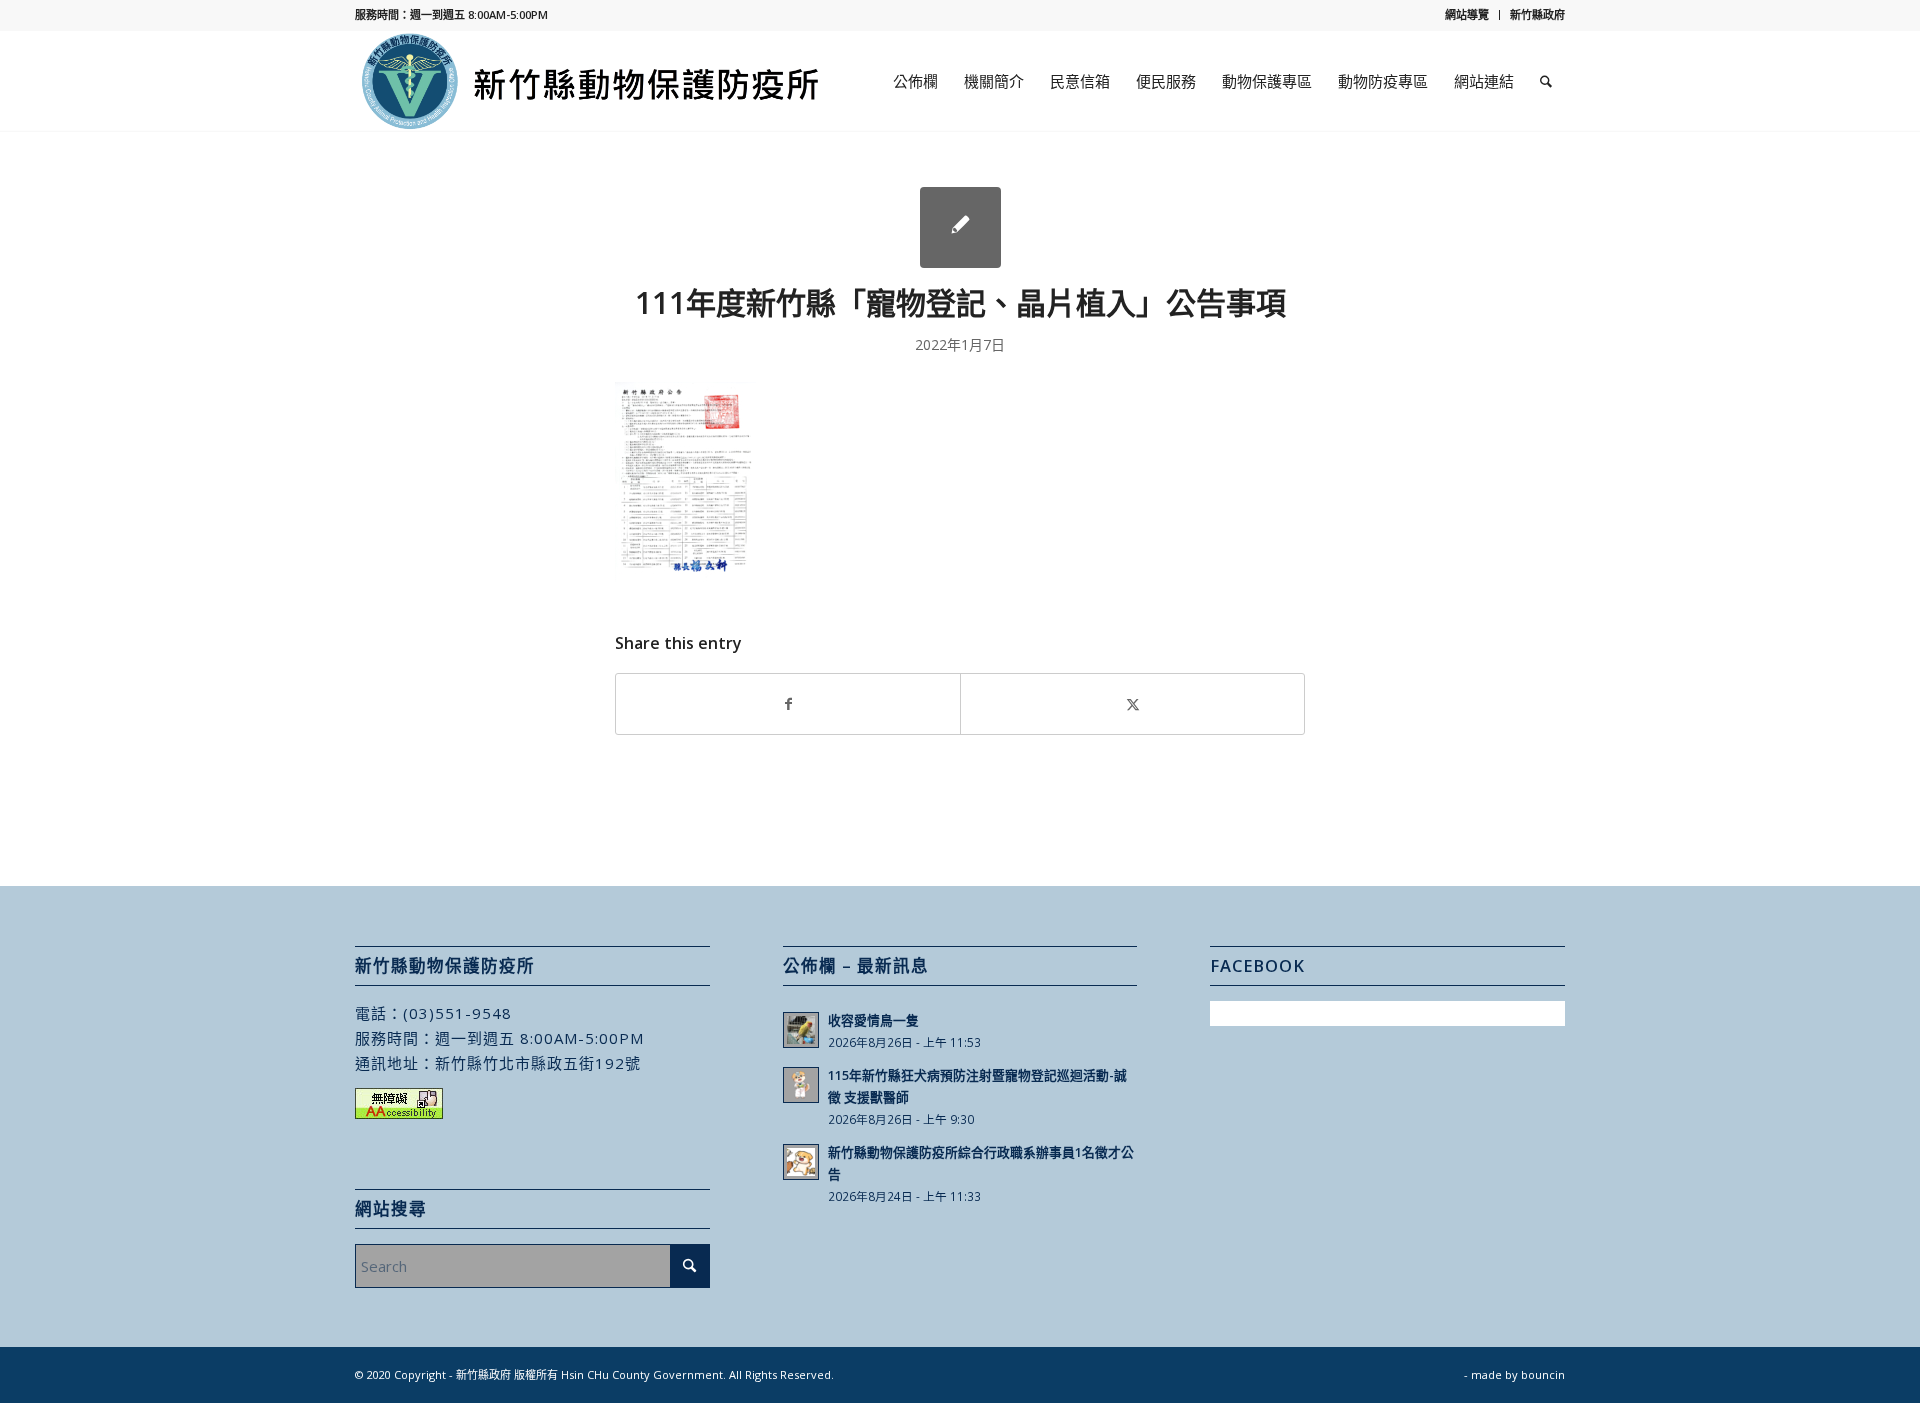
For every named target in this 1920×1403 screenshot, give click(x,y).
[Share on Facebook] (788, 704)
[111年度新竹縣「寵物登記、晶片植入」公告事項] (960, 227)
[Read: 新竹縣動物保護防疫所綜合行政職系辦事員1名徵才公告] (801, 1162)
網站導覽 (1467, 14)
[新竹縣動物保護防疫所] (592, 81)
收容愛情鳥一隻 (873, 1020)
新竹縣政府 (1537, 14)
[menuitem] (1467, 15)
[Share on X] (1132, 704)
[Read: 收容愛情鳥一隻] (801, 1030)
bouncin (1543, 1374)
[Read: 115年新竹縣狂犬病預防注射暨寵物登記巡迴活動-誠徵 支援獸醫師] (801, 1085)
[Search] (1546, 81)
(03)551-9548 (457, 1013)
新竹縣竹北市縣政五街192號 (538, 1063)
